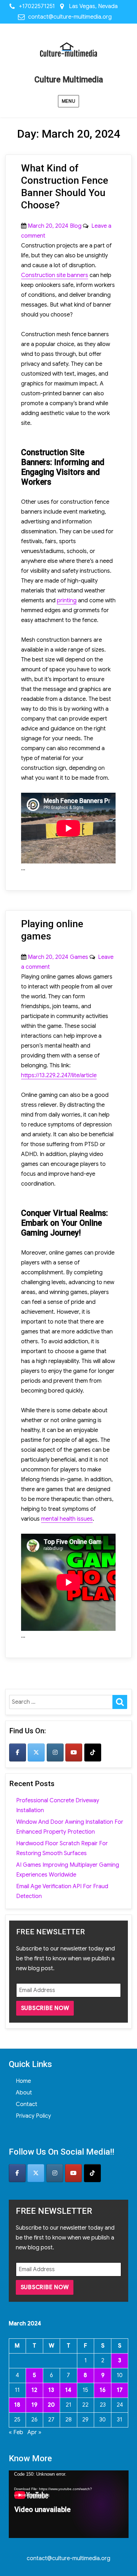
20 (51, 2405)
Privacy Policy (33, 2116)
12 (34, 2390)
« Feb (16, 2432)
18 (17, 2405)
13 (51, 2390)
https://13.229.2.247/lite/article (59, 1075)
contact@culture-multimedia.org (70, 17)
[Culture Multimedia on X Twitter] (36, 1752)
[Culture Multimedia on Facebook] (18, 1752)
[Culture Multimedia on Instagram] (55, 1752)
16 (103, 2390)
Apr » (34, 2432)
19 (34, 2405)
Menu (68, 101)
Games (79, 957)
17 (120, 2390)
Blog (76, 226)
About (24, 2093)
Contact (27, 2104)
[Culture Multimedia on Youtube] (74, 1752)
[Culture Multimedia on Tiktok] (93, 1752)
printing (67, 601)
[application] (69, 2504)
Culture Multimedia (69, 80)
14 (68, 2390)
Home (23, 2081)
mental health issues (67, 1519)
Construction (55, 275)
